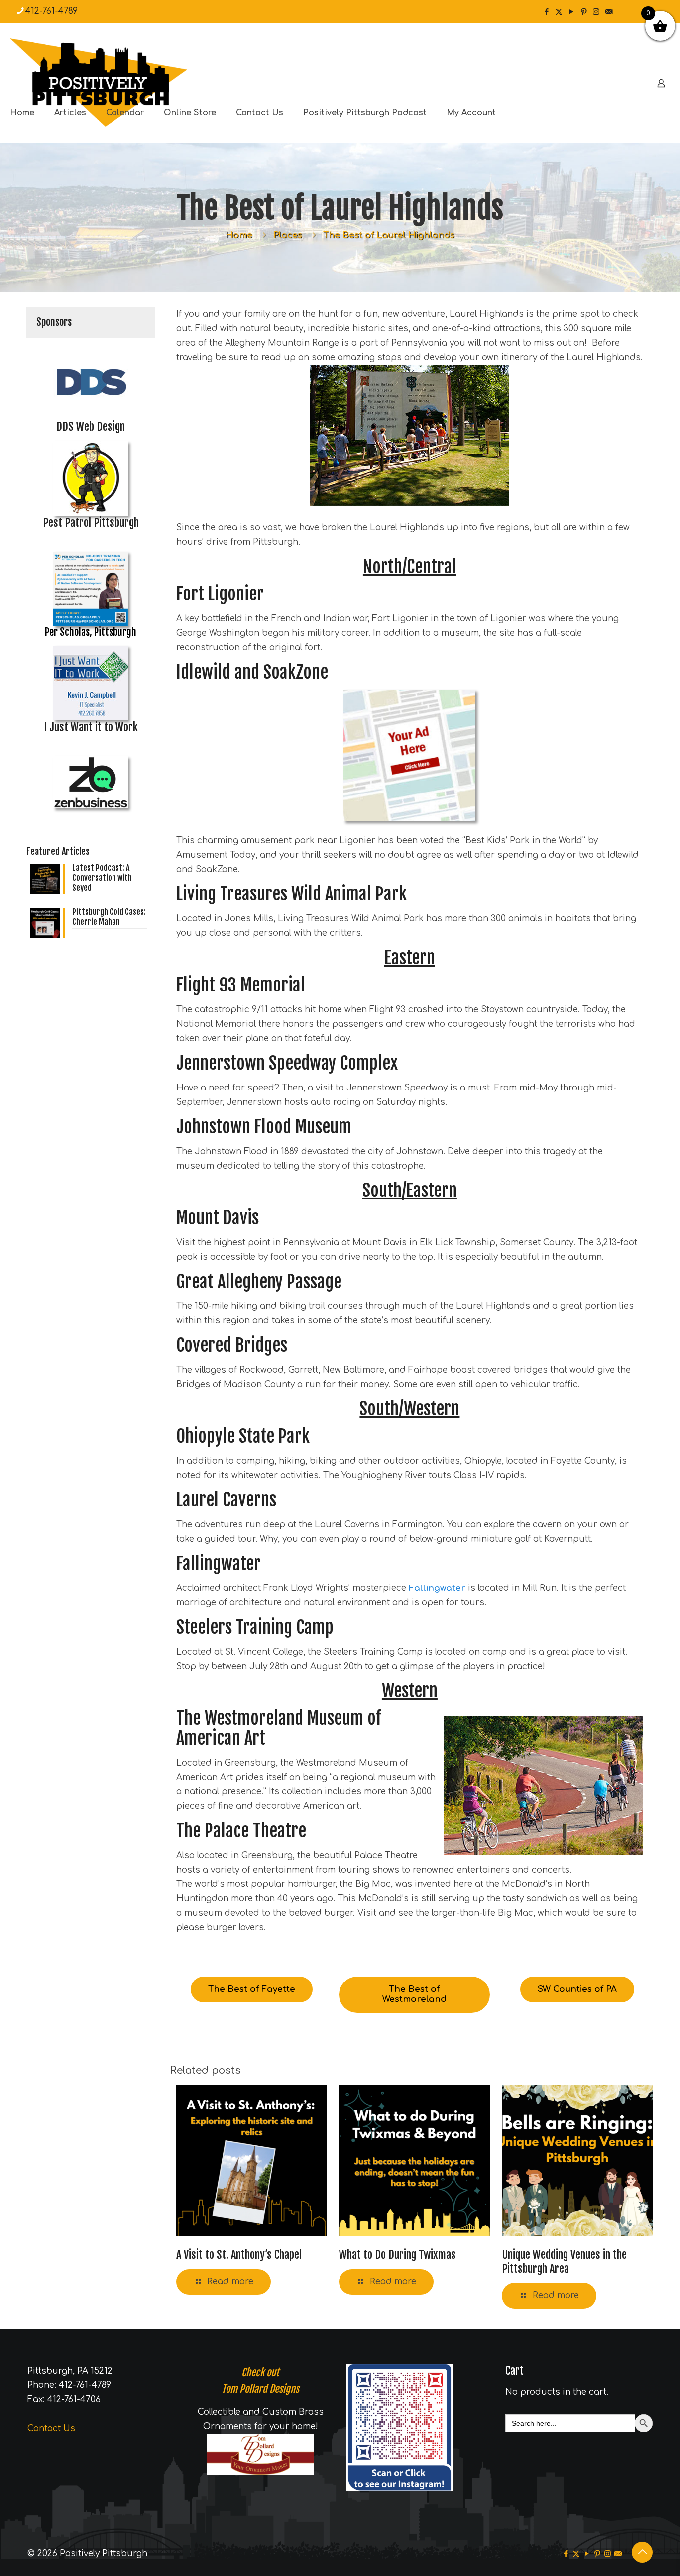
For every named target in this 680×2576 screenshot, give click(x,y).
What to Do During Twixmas (397, 2254)
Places (288, 235)
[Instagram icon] (596, 12)
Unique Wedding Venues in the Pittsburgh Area (564, 2261)
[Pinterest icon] (584, 12)
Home (239, 235)
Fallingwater (437, 1588)
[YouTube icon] (571, 12)
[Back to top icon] (642, 2552)
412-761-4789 (52, 11)
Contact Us (51, 2428)
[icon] (609, 12)
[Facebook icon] (546, 12)
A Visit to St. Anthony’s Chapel (239, 2254)
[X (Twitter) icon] (559, 12)
